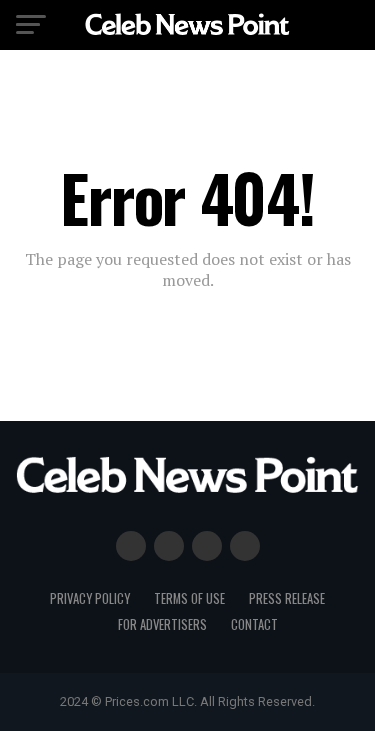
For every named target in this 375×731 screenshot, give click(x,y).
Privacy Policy (90, 598)
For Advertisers (162, 624)
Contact (254, 624)
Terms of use (189, 598)
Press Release (287, 598)
